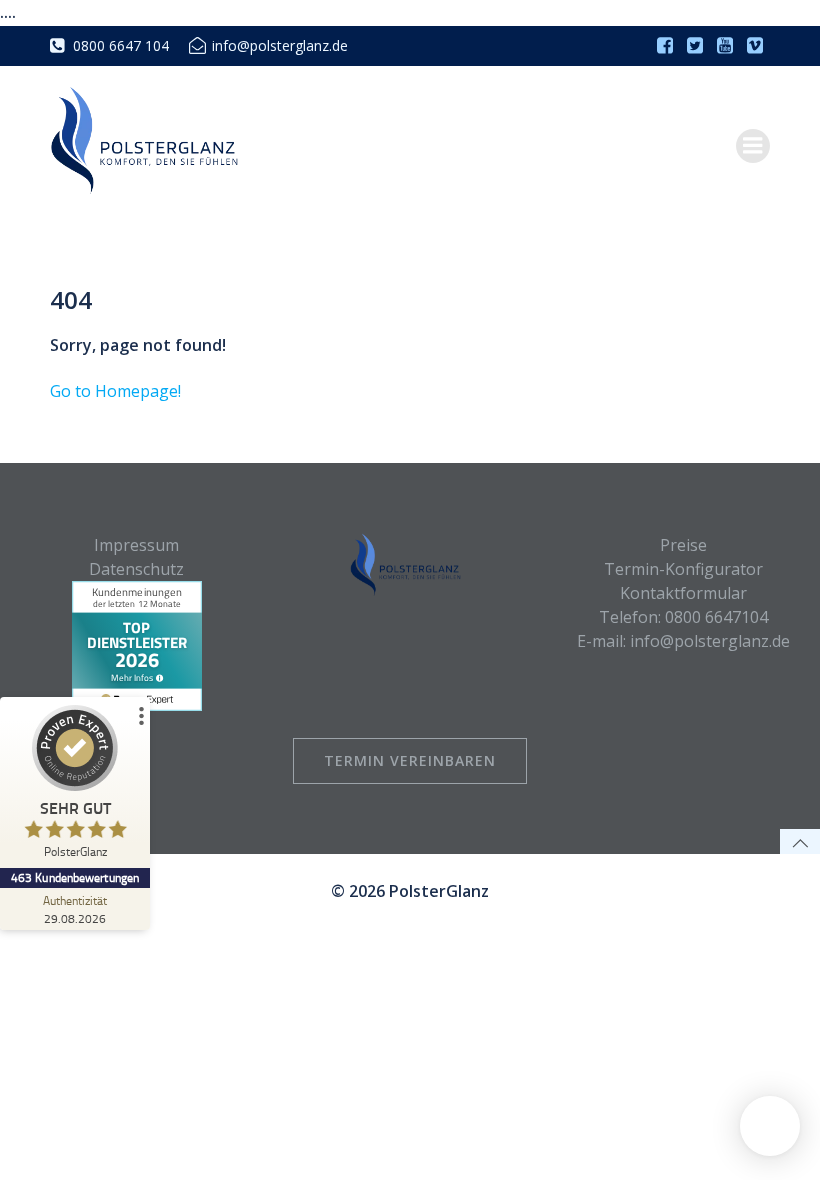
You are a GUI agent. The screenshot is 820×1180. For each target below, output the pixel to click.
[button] (770, 1126)
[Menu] (753, 146)
